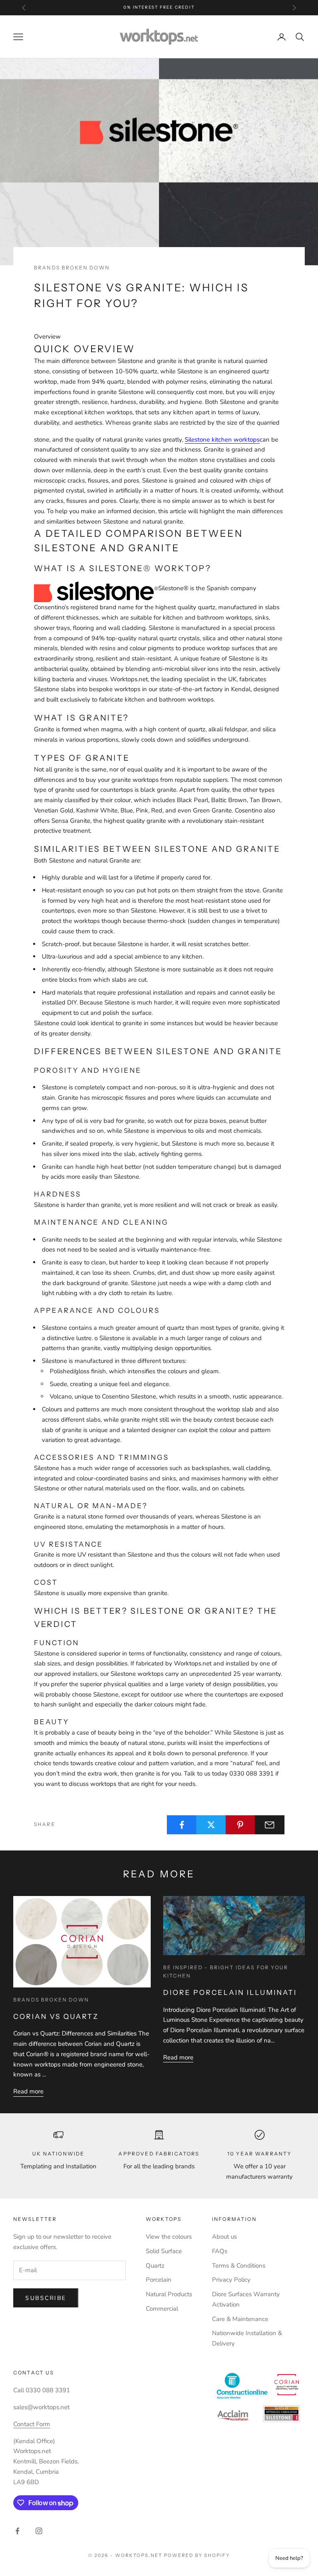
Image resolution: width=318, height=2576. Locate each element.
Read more (28, 2091)
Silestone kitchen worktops (222, 440)
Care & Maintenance (240, 2319)
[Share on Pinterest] (241, 1825)
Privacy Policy (231, 2280)
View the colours (169, 2237)
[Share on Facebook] (182, 1825)
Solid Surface (164, 2251)
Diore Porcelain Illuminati (230, 1992)
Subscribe (46, 2298)
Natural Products (169, 2294)
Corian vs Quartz (56, 2016)
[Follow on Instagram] (39, 2531)
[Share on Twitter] (211, 1825)
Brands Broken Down (72, 268)
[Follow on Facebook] (17, 2531)
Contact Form (32, 2424)
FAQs (220, 2251)
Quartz (155, 2266)
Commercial (162, 2309)
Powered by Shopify (197, 2555)
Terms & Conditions (239, 2266)
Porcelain (159, 2280)
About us (224, 2237)
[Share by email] (270, 1825)
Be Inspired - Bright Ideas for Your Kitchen (226, 1972)
